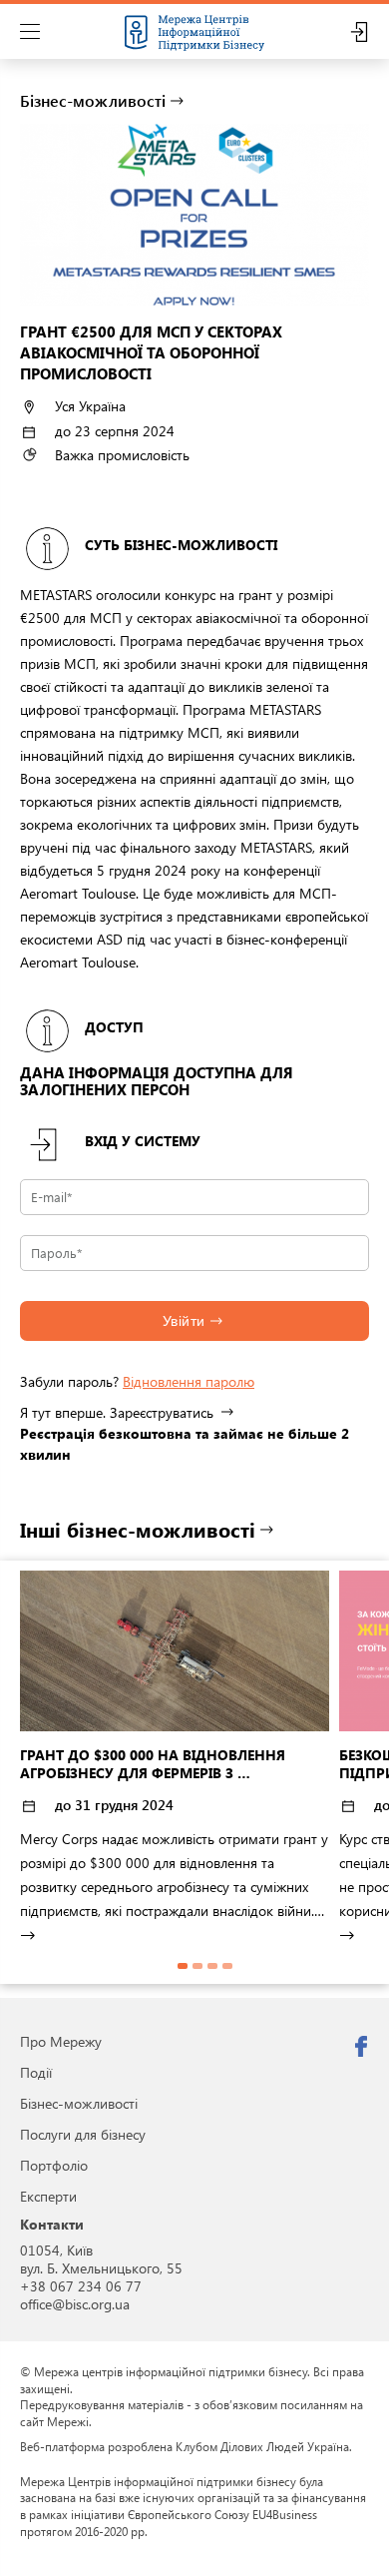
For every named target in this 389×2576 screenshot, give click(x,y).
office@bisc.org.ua (75, 2304)
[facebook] (361, 2047)
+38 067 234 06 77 (81, 2286)
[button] (183, 1966)
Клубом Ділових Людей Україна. (264, 2446)
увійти (184, 1321)
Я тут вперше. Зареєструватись (117, 1412)
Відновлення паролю (189, 1381)
